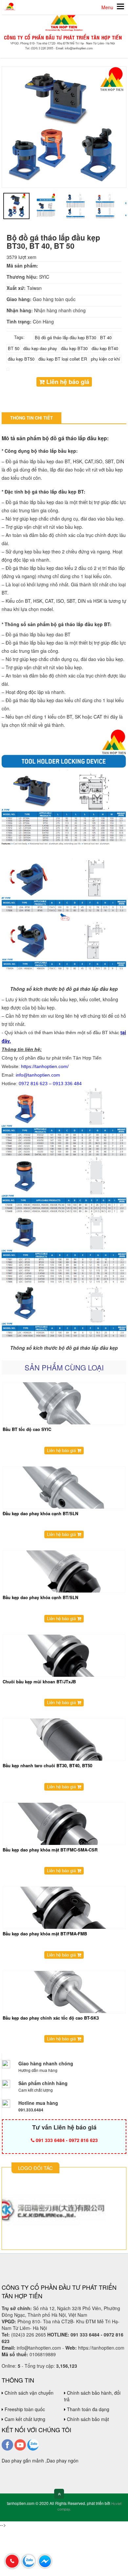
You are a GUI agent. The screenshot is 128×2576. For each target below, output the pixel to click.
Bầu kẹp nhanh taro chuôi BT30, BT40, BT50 (47, 1765)
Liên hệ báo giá (67, 382)
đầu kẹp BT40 (105, 348)
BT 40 (106, 337)
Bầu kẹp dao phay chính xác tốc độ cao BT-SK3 (51, 2018)
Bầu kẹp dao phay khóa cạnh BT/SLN (40, 1597)
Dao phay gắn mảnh (23, 2461)
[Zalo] (33, 2444)
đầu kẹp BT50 (21, 359)
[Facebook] (7, 2444)
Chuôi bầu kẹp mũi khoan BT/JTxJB (39, 1682)
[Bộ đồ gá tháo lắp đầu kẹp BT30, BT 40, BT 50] (64, 126)
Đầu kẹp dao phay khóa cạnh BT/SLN (40, 1513)
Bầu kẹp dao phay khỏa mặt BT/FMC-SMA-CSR (50, 1850)
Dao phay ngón (63, 2461)
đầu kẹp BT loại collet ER (63, 359)
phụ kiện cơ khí (106, 359)
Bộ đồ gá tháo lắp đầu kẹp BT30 (65, 337)
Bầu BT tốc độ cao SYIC (27, 1429)
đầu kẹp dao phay (40, 348)
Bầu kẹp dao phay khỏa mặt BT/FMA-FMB (45, 1934)
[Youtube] (20, 2444)
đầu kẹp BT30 (74, 348)
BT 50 (14, 348)
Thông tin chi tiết (32, 418)
